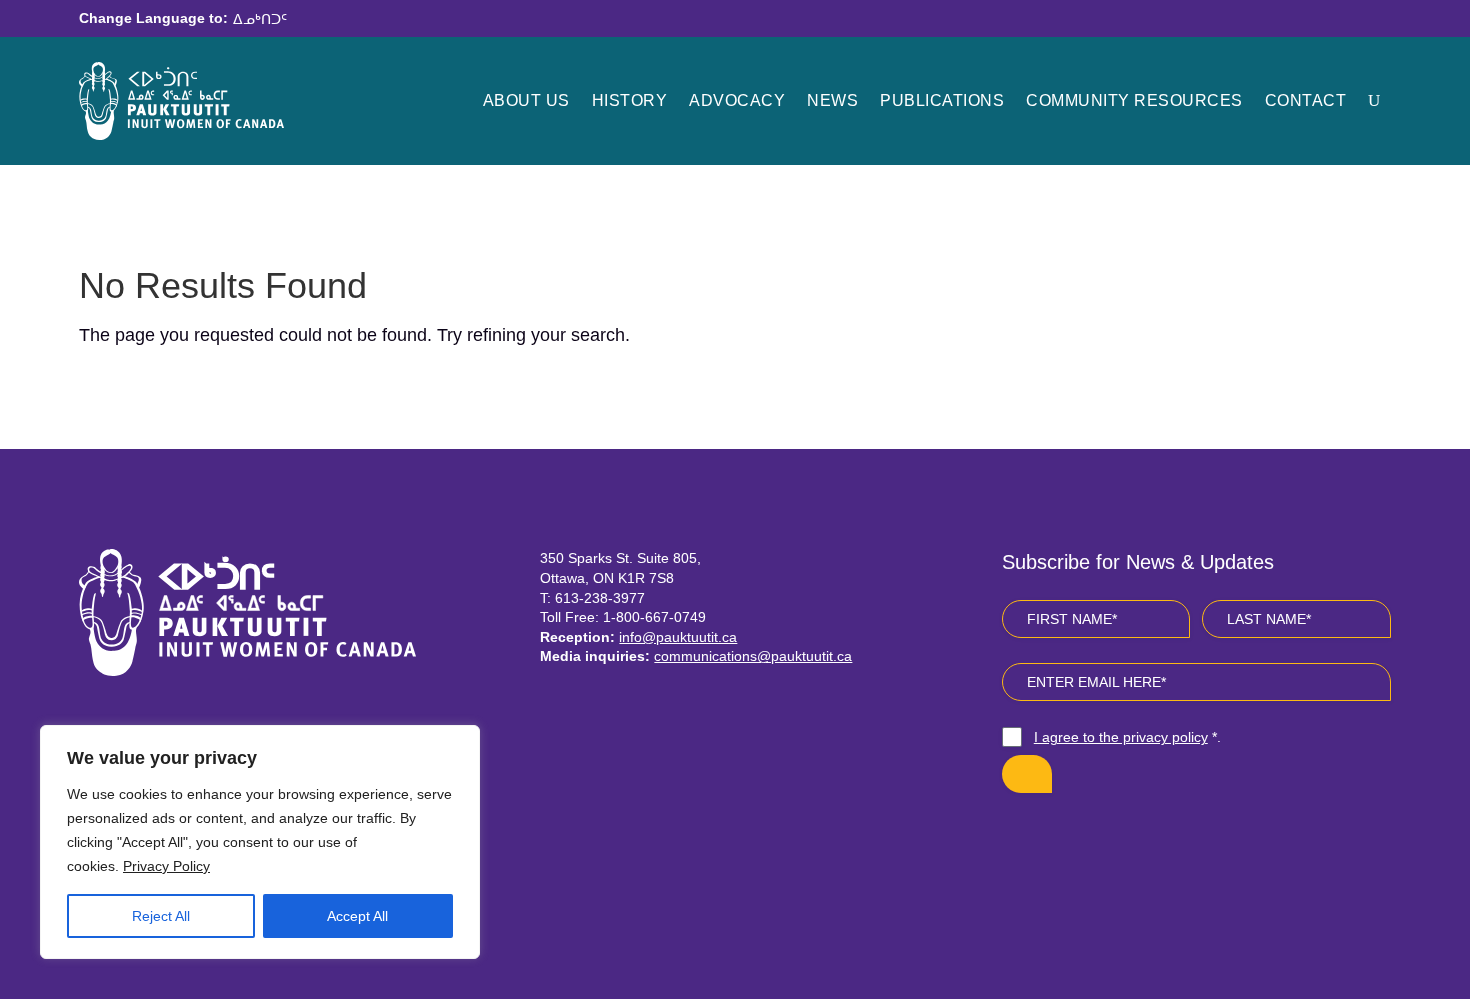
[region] (260, 842)
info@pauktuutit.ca (678, 637)
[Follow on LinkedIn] (1166, 838)
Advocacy (737, 100)
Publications (942, 100)
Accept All (357, 916)
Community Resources (1134, 100)
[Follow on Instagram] (1070, 838)
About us (526, 100)
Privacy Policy (166, 866)
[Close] (459, 742)
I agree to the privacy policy (1121, 737)
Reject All (161, 916)
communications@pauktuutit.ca (753, 656)
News (832, 100)
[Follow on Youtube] (1118, 838)
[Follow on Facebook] (1022, 838)
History (630, 100)
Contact (1306, 100)
